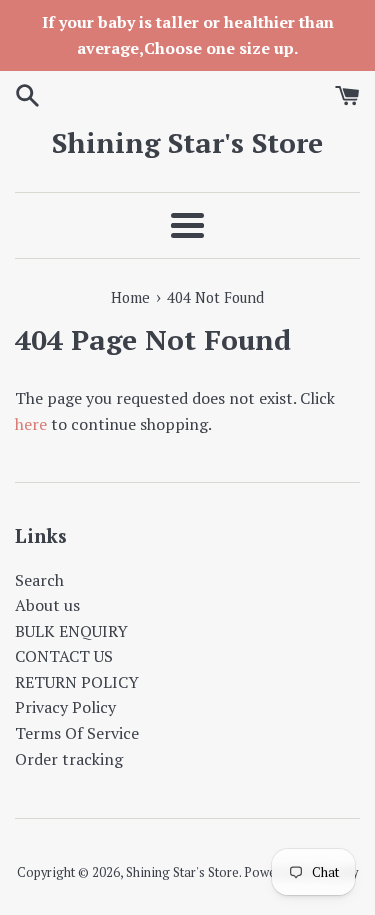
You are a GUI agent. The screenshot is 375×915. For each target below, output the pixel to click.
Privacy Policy (65, 707)
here (31, 424)
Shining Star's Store (187, 142)
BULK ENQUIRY (71, 631)
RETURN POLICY (77, 682)
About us (47, 605)
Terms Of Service (77, 733)
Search (39, 580)
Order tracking (69, 759)
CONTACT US (64, 656)
